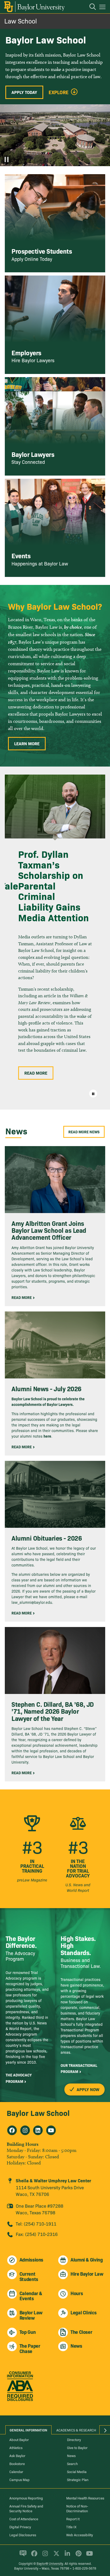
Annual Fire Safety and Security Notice (26, 2508)
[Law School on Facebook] (12, 2130)
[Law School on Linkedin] (38, 2130)
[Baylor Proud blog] (22, 2556)
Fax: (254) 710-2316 (37, 2234)
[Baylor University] (34, 7)
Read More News (84, 1132)
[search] (90, 7)
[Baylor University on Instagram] (44, 2556)
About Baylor (19, 2439)
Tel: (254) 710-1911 (36, 2224)
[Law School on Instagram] (25, 2130)
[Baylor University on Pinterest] (78, 2556)
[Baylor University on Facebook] (33, 2556)
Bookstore (17, 2463)
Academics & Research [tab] (76, 2430)
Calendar (16, 2471)
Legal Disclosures (23, 2535)
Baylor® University (50, 2563)
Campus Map (19, 2479)
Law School (21, 21)
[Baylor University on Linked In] (66, 2556)
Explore (59, 92)
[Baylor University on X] (55, 2556)
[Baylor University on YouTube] (88, 2556)
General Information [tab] (28, 2430)
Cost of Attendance (24, 2519)
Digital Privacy (20, 2527)
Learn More (27, 743)
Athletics (16, 2447)
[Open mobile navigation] (103, 8)
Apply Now (87, 2089)
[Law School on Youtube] (51, 2130)
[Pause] (7, 159)
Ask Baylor (17, 2455)
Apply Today (24, 92)
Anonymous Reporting (26, 2498)
